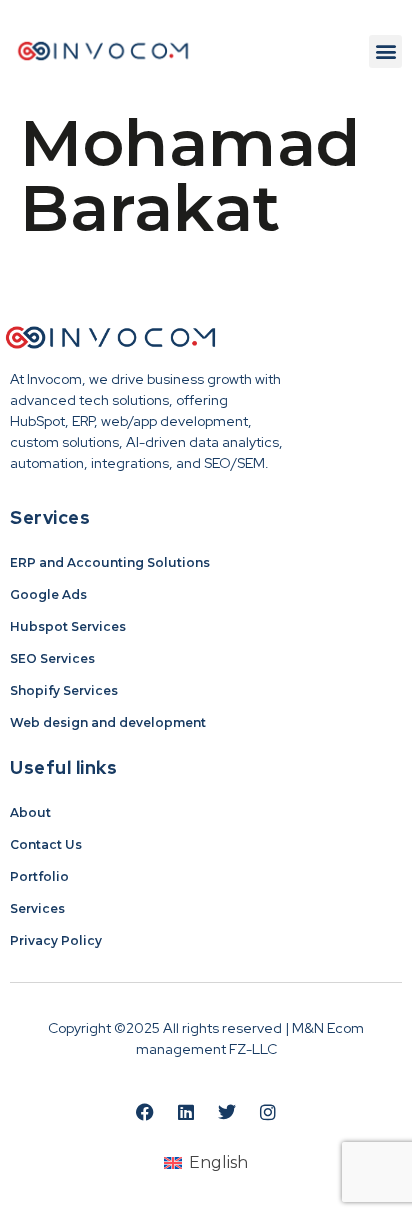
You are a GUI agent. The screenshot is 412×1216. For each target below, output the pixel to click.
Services (37, 908)
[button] (385, 51)
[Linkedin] (186, 1112)
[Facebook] (145, 1112)
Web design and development (108, 722)
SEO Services (52, 658)
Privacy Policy (56, 940)
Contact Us (46, 844)
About (30, 812)
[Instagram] (268, 1112)
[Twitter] (227, 1112)
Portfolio (39, 876)
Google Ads (48, 594)
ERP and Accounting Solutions (110, 562)
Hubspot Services (68, 626)
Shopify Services (64, 690)
